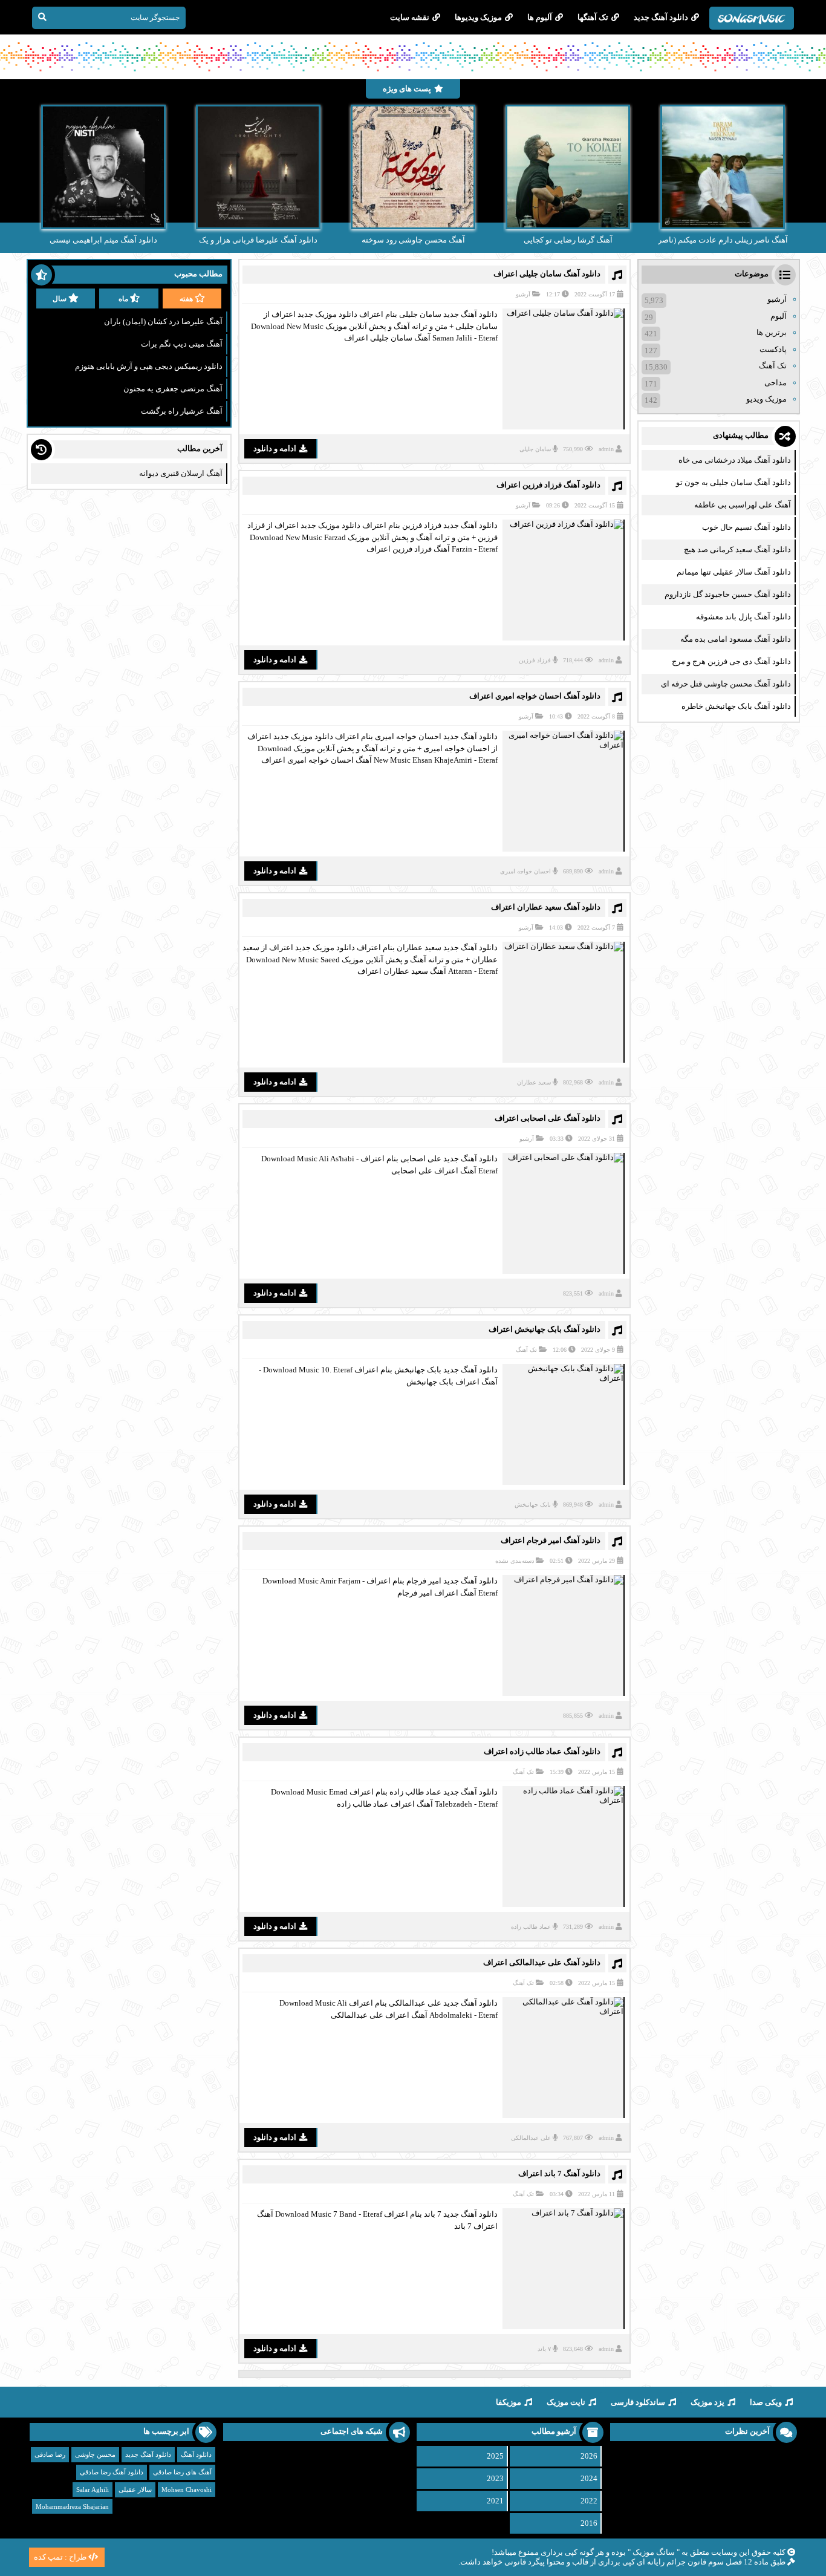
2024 (589, 2478)
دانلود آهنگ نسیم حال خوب (746, 527)
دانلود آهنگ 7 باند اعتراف (559, 2173)
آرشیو (523, 294)
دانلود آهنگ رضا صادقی (112, 2472)
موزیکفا (509, 2402)
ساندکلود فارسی (638, 2402)
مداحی (776, 383)
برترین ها (772, 332)
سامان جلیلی (535, 449)
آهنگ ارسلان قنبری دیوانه (181, 473)
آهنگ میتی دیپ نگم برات (182, 344)
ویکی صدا (766, 2402)
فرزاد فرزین (535, 660)
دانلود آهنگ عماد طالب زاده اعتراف (542, 1751)
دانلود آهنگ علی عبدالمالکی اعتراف (542, 1962)
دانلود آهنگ (196, 2454)
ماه (123, 299)
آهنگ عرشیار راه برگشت (182, 411)
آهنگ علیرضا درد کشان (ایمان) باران (163, 321)
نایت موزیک (566, 2402)
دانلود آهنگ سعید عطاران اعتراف (546, 907)
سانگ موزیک (654, 2552)
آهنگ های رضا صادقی (182, 2472)
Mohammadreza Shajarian (72, 2506)
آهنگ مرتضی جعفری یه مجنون (173, 389)
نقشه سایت (410, 17)
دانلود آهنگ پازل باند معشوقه (743, 617)
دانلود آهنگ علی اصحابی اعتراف (548, 1118)
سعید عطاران (534, 1082)
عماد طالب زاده (531, 1927)
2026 (589, 2456)
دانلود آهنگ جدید (661, 17)
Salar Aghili (93, 2490)
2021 (495, 2501)
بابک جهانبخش (533, 1505)
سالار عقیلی (135, 2490)
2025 (495, 2456)
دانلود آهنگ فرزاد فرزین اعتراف (548, 485)
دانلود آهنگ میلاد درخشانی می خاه (735, 460)
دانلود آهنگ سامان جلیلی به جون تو (733, 482)
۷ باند (544, 2349)
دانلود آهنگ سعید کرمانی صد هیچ (737, 549)
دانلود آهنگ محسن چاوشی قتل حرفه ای (726, 684)
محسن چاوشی (95, 2454)
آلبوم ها (540, 17)
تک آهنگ (526, 1350)
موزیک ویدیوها (478, 17)
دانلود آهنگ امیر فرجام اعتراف (551, 1540)
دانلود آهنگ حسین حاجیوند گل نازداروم (728, 594)
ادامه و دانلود (275, 448)
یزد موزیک (707, 2402)
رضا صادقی (50, 2454)
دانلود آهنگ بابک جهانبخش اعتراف (545, 1329)
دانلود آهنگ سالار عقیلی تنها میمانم (734, 572)
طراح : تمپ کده (60, 2557)
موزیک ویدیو (766, 399)
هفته (186, 299)
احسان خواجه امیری (525, 871)
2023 (495, 2478)
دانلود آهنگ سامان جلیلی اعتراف (547, 274)
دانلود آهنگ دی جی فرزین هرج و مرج (731, 661)
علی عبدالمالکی (531, 2138)
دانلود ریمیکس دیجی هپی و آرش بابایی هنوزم (149, 366)
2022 (589, 2501)
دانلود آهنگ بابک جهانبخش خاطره (736, 706)
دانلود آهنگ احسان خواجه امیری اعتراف (535, 696)
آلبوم (779, 316)
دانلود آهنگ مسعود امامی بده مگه (736, 639)
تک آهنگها (593, 17)
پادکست (773, 349)
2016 (589, 2523)
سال (60, 299)
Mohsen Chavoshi (187, 2490)
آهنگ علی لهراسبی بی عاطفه (743, 505)
